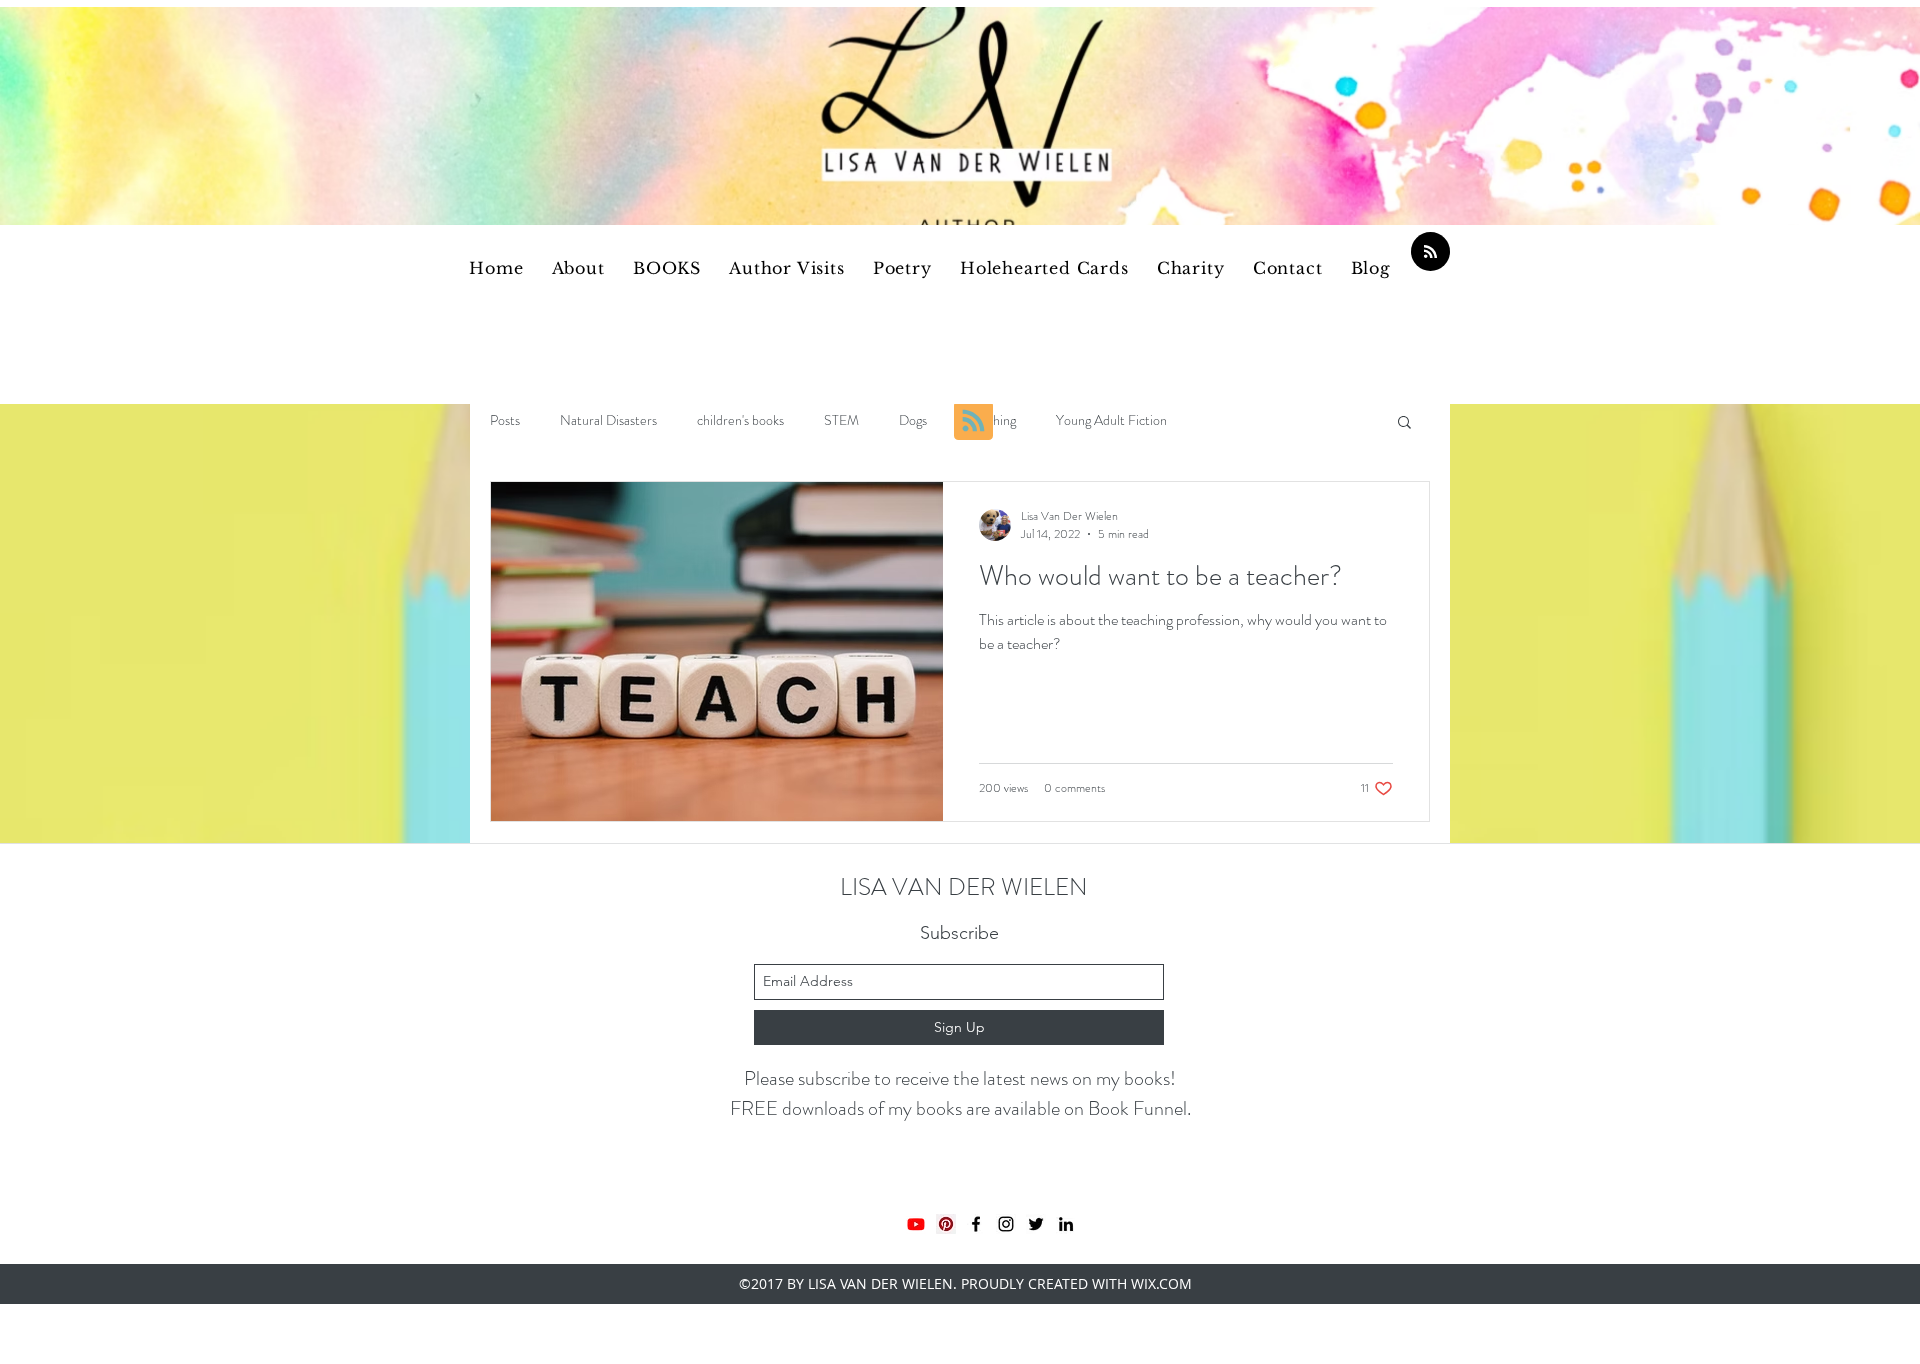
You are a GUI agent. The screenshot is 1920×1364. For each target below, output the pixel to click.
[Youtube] (916, 1224)
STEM (841, 420)
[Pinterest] (946, 1224)
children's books (740, 420)
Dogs (913, 420)
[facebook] (976, 1224)
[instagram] (1006, 1224)
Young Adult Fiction (1111, 420)
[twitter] (1036, 1224)
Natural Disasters (608, 420)
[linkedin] (1066, 1224)
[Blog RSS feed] (1430, 252)
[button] (1404, 423)
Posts (505, 420)
